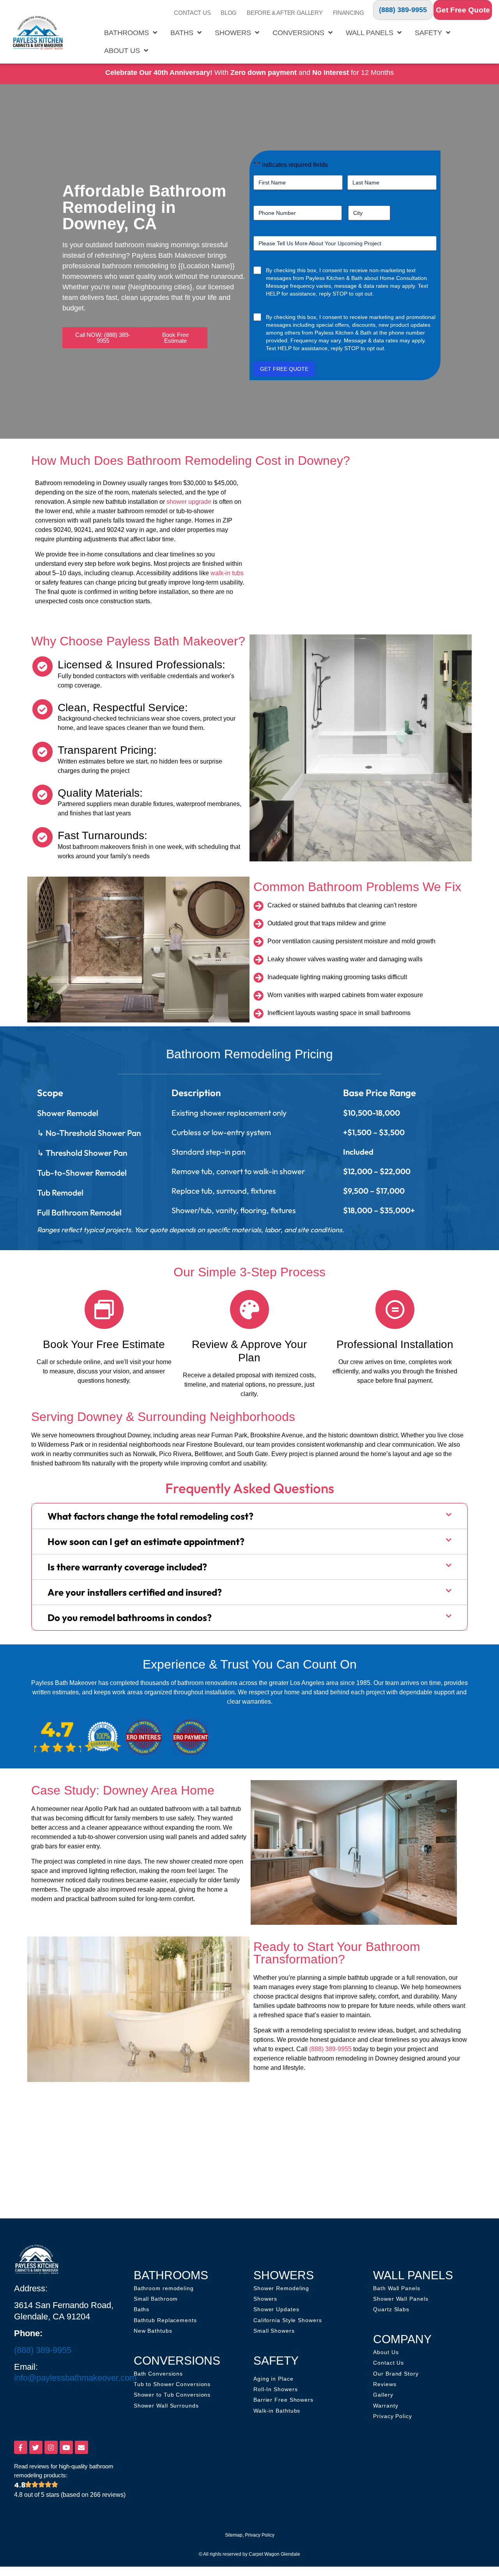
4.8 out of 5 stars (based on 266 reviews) (70, 2495)
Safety (428, 33)
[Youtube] (66, 2447)
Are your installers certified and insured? (135, 1592)
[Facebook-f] (21, 2447)
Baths (182, 33)
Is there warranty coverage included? (127, 1567)
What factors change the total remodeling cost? (150, 1516)
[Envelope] (81, 2447)
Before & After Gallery (285, 13)
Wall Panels (370, 33)
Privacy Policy (260, 2535)
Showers (233, 33)
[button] (249, 1516)
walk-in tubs (227, 573)
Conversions (298, 33)
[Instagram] (51, 2447)
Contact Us (192, 13)
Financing (349, 13)
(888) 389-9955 (403, 10)
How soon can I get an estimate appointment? (146, 1541)
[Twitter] (36, 2447)
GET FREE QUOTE (284, 369)
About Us (122, 51)
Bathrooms (127, 33)
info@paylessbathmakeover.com (75, 2378)
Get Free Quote (463, 10)
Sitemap (234, 2535)
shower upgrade (189, 502)
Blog (229, 13)
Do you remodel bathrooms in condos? (130, 1618)
